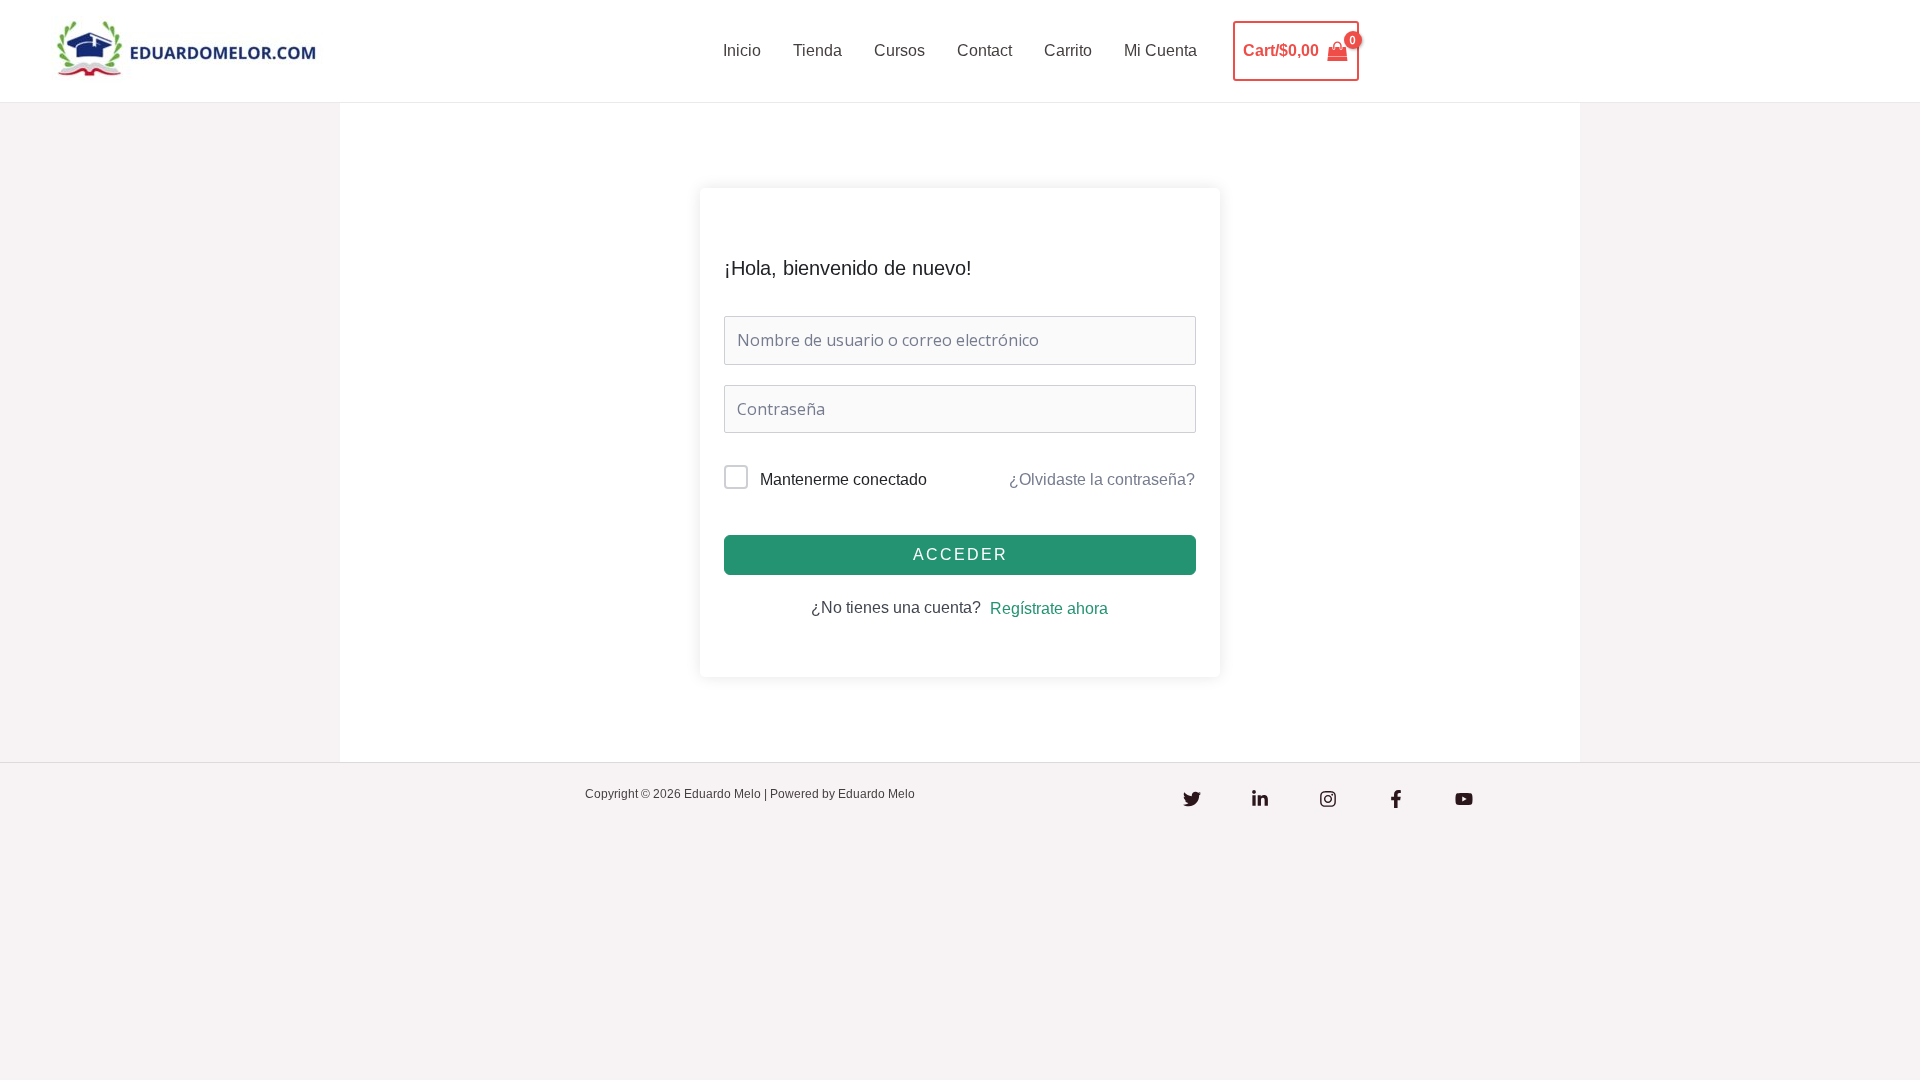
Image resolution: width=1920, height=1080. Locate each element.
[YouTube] (1464, 799)
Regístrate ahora (1049, 608)
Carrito (1068, 50)
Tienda (817, 50)
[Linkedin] (1260, 799)
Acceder (960, 554)
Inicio (742, 50)
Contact (984, 50)
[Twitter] (1192, 799)
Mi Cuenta (1160, 50)
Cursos (899, 50)
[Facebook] (1396, 799)
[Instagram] (1328, 799)
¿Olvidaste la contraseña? (1102, 479)
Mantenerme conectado (843, 479)
